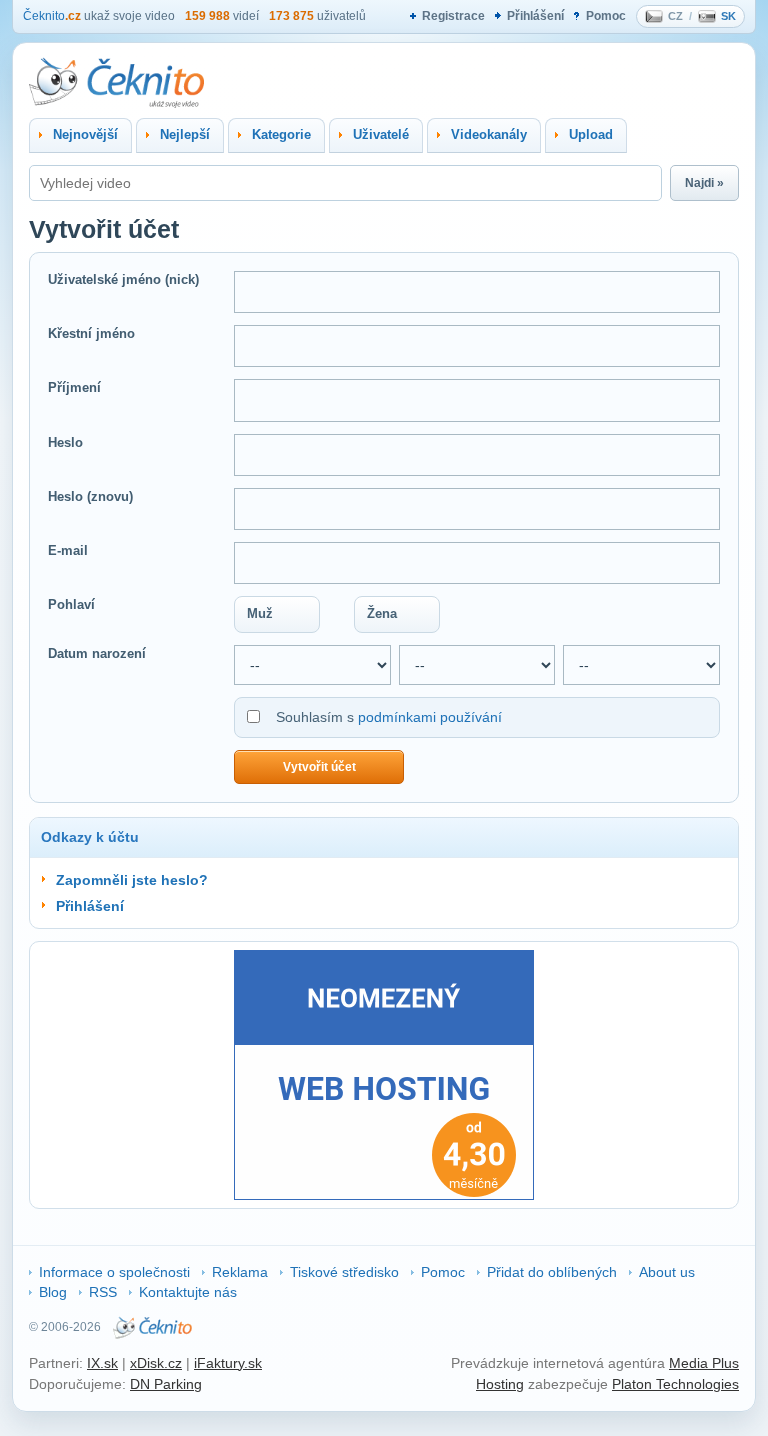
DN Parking (166, 1384)
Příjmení (74, 387)
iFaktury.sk (228, 1363)
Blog (53, 1292)
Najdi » (704, 183)
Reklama (240, 1272)
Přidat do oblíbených (552, 1272)
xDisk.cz (156, 1363)
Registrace (453, 16)
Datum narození (97, 653)
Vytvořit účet (319, 767)
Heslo (65, 442)
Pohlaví (71, 604)
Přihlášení (535, 16)
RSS (103, 1292)
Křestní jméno (91, 333)
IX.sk (102, 1363)
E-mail (68, 550)
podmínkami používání (430, 717)
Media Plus (704, 1363)
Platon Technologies (675, 1384)
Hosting (500, 1384)
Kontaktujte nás (188, 1292)
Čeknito (52, 16)
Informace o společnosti (114, 1272)
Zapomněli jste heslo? (132, 880)
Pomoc (606, 16)
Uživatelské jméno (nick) (123, 279)
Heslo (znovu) (90, 496)
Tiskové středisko (344, 1272)
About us (667, 1272)
